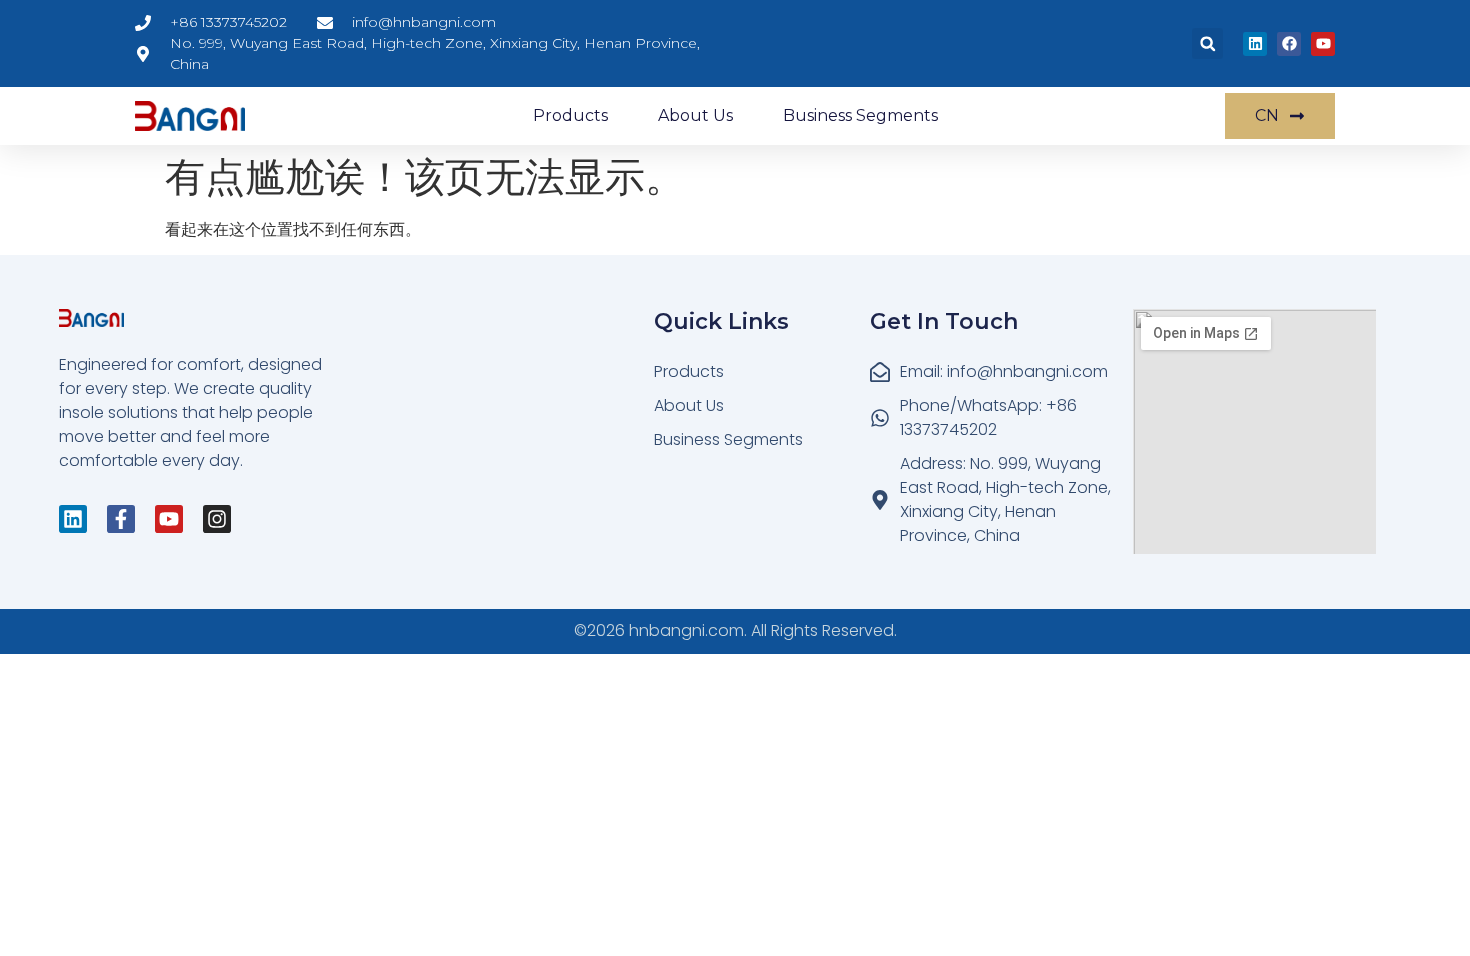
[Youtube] (1323, 44)
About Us (695, 115)
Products (570, 115)
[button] (1207, 43)
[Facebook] (1289, 44)
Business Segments (860, 115)
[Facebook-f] (121, 519)
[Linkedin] (1255, 44)
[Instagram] (217, 519)
